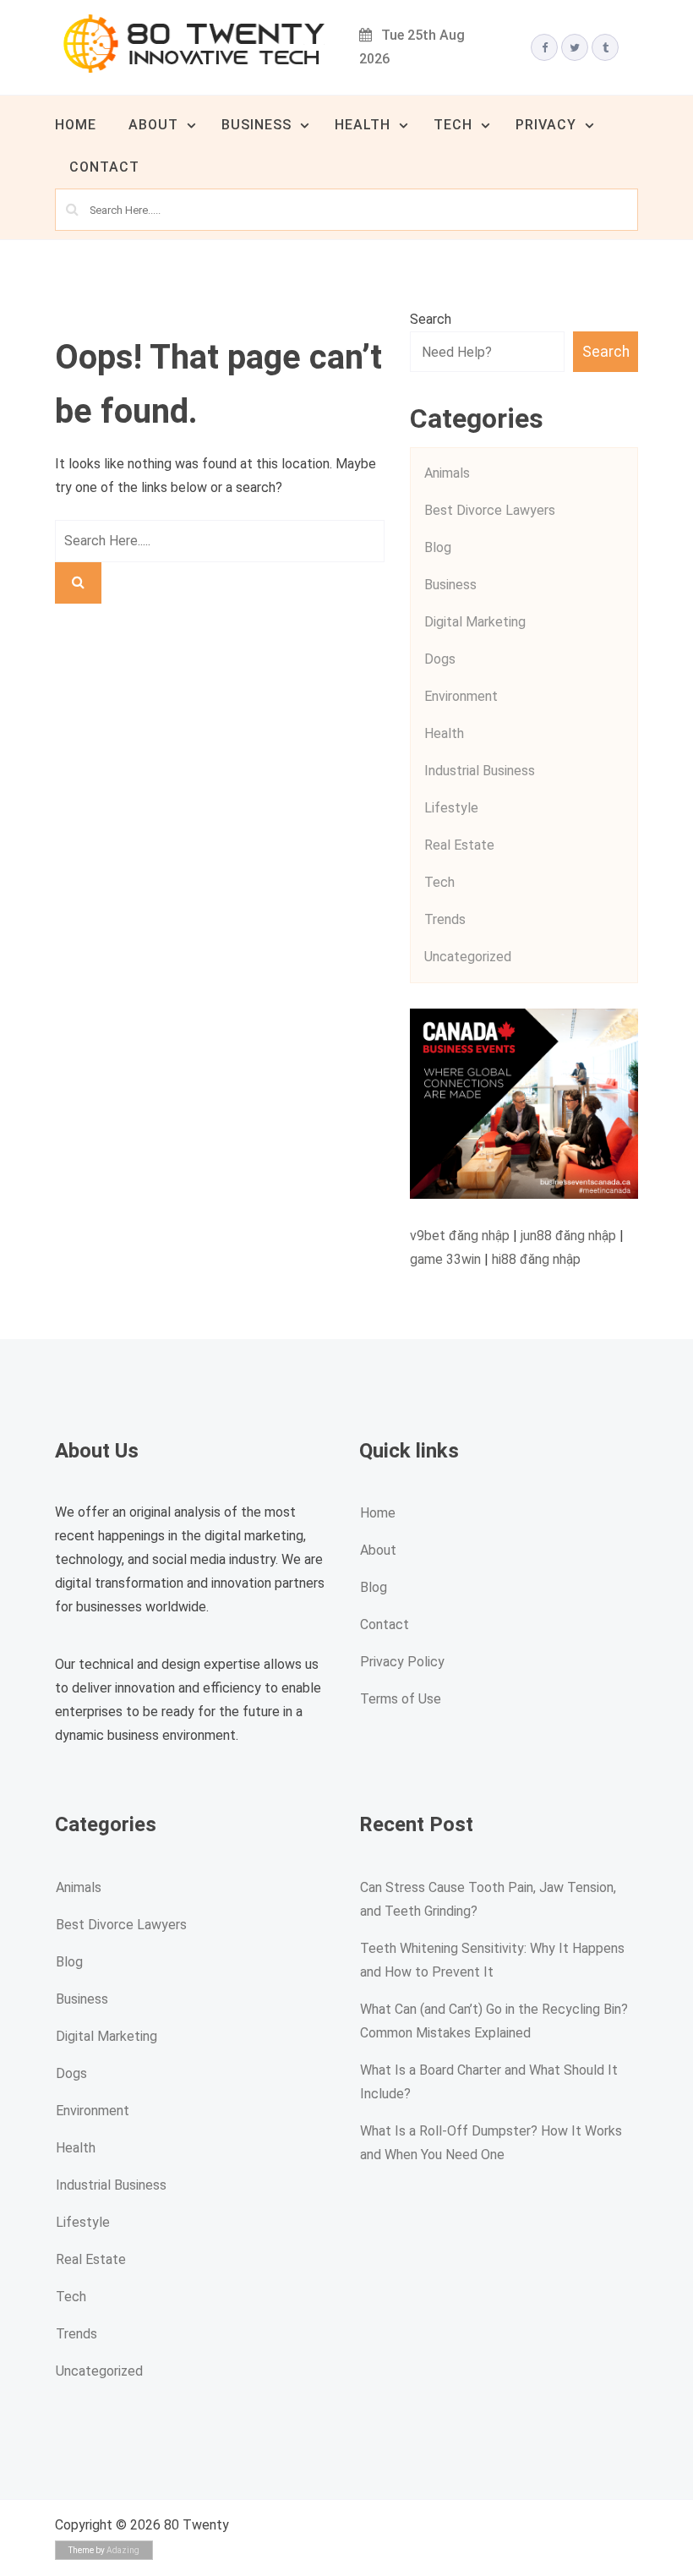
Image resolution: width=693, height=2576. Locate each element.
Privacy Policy (402, 1662)
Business (256, 125)
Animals (447, 473)
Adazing (123, 2550)
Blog (438, 547)
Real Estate (459, 845)
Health (363, 125)
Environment (461, 696)
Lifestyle (451, 808)
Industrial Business (480, 771)
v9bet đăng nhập (460, 1236)
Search (431, 319)
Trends (445, 919)
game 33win (445, 1259)
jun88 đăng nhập (568, 1236)
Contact (104, 167)
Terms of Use (401, 1699)
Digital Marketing (475, 622)
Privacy (546, 125)
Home (76, 125)
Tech (453, 125)
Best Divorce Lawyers (490, 510)
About (153, 125)
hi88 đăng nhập (536, 1259)
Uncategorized (468, 957)
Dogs (440, 659)
